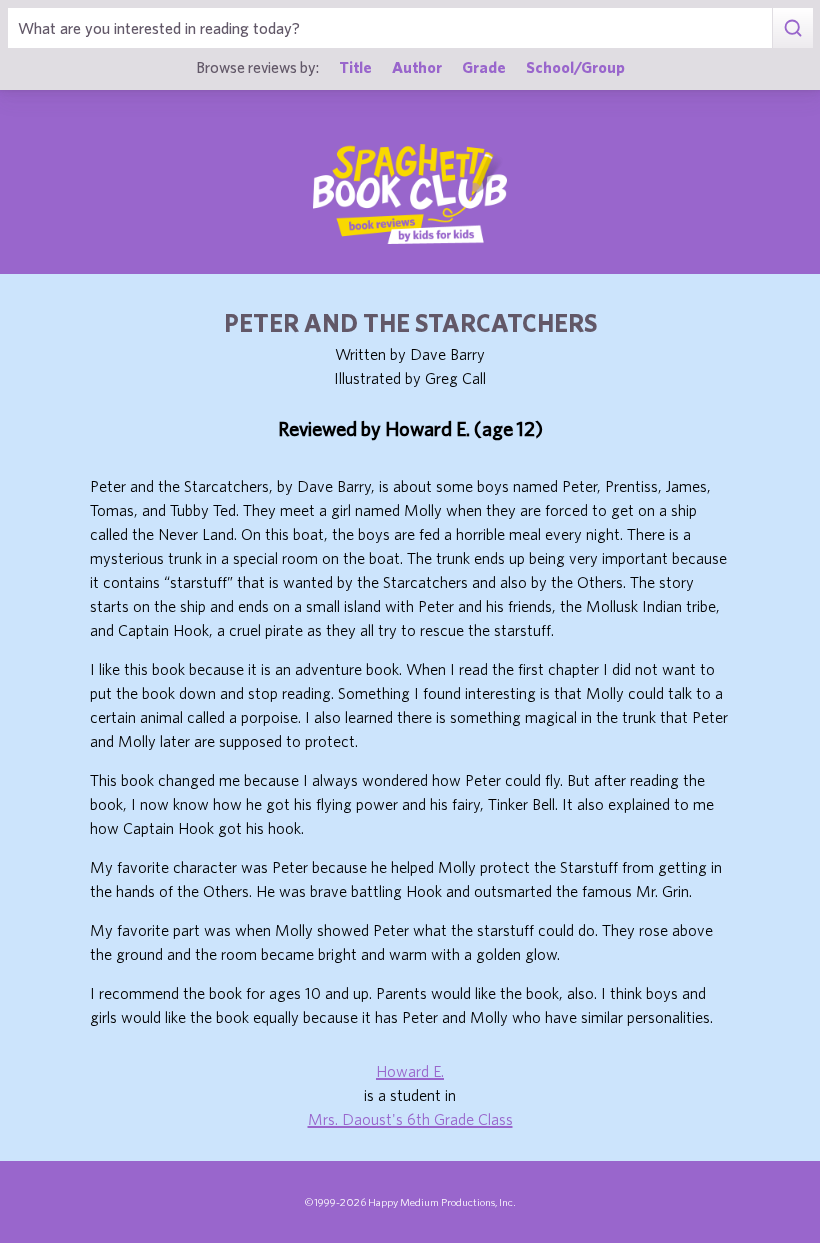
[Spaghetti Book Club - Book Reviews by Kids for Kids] (410, 194)
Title (355, 67)
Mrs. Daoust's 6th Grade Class (410, 1119)
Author (417, 67)
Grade (484, 67)
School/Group (575, 67)
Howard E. (410, 1071)
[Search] (792, 28)
